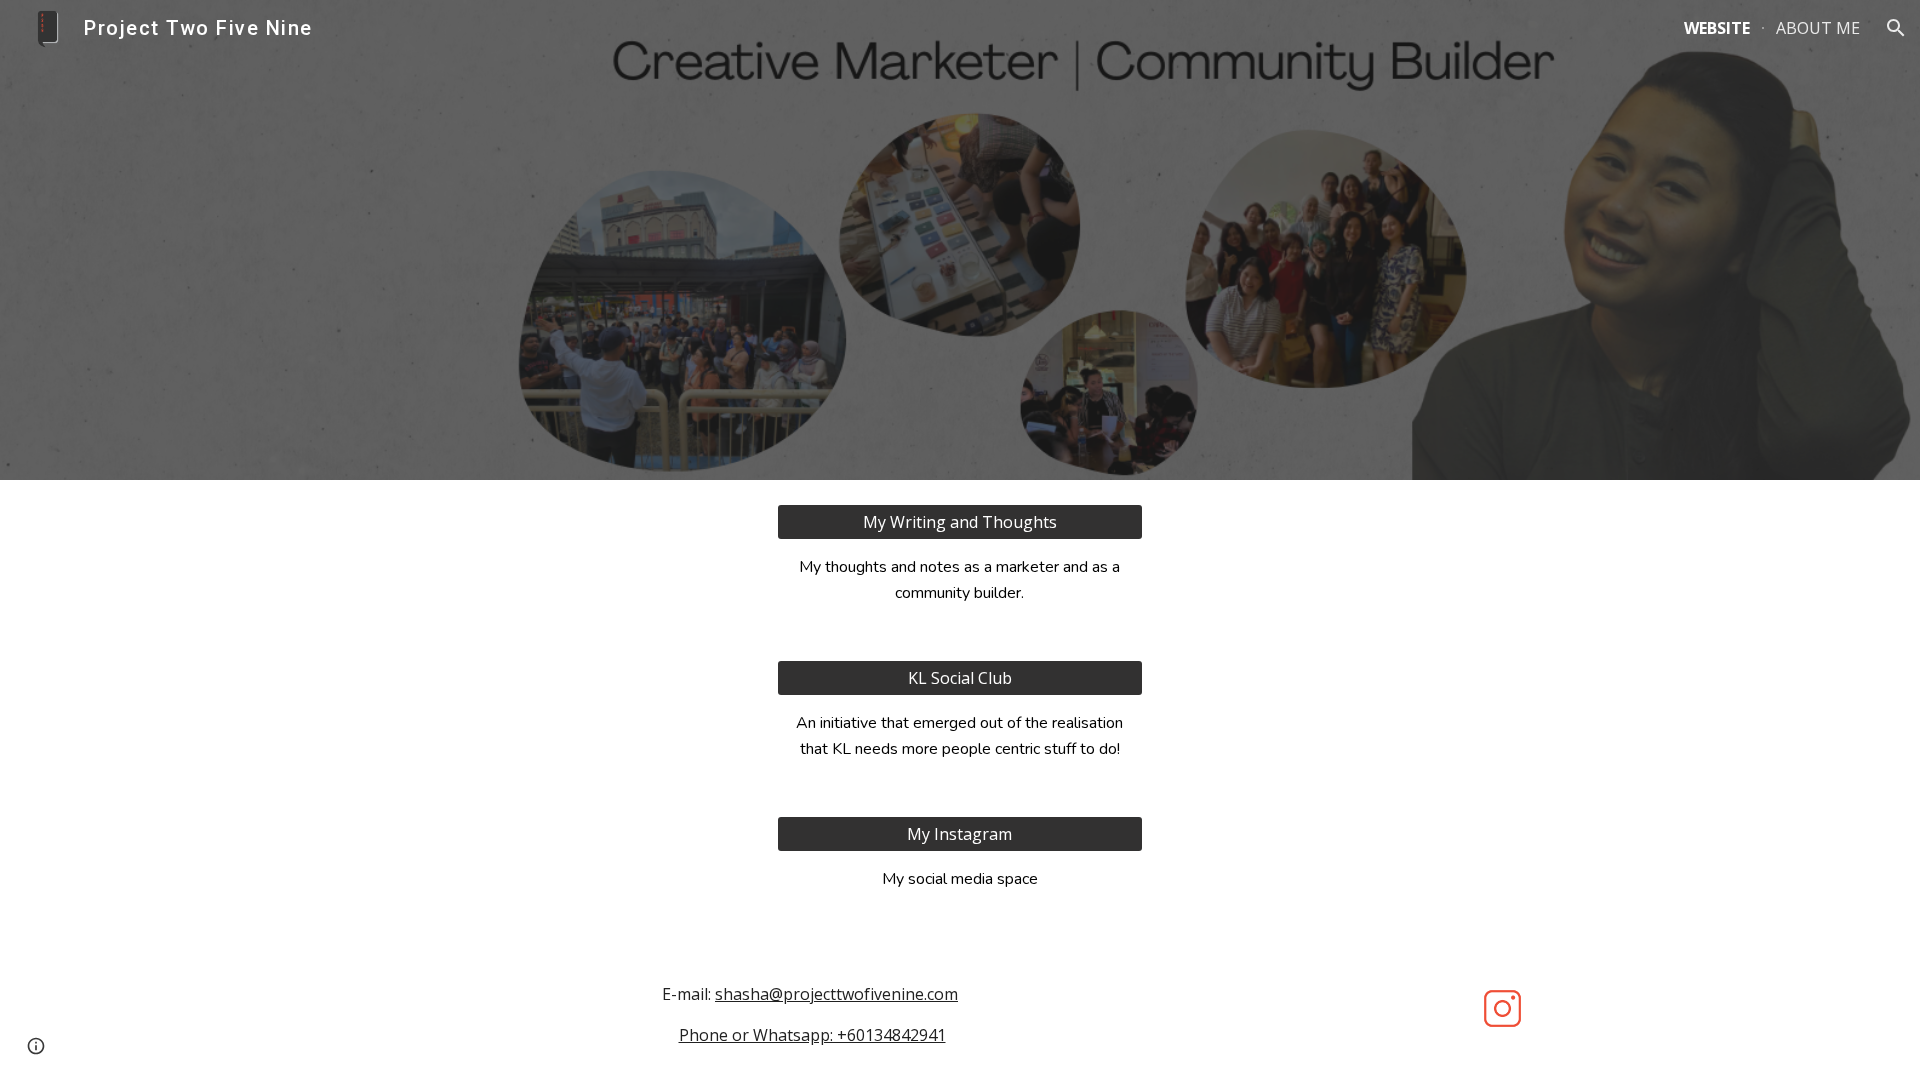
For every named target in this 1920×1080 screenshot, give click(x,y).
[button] (1896, 28)
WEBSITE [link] (1717, 28)
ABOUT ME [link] (1818, 28)
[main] (959, 580)
